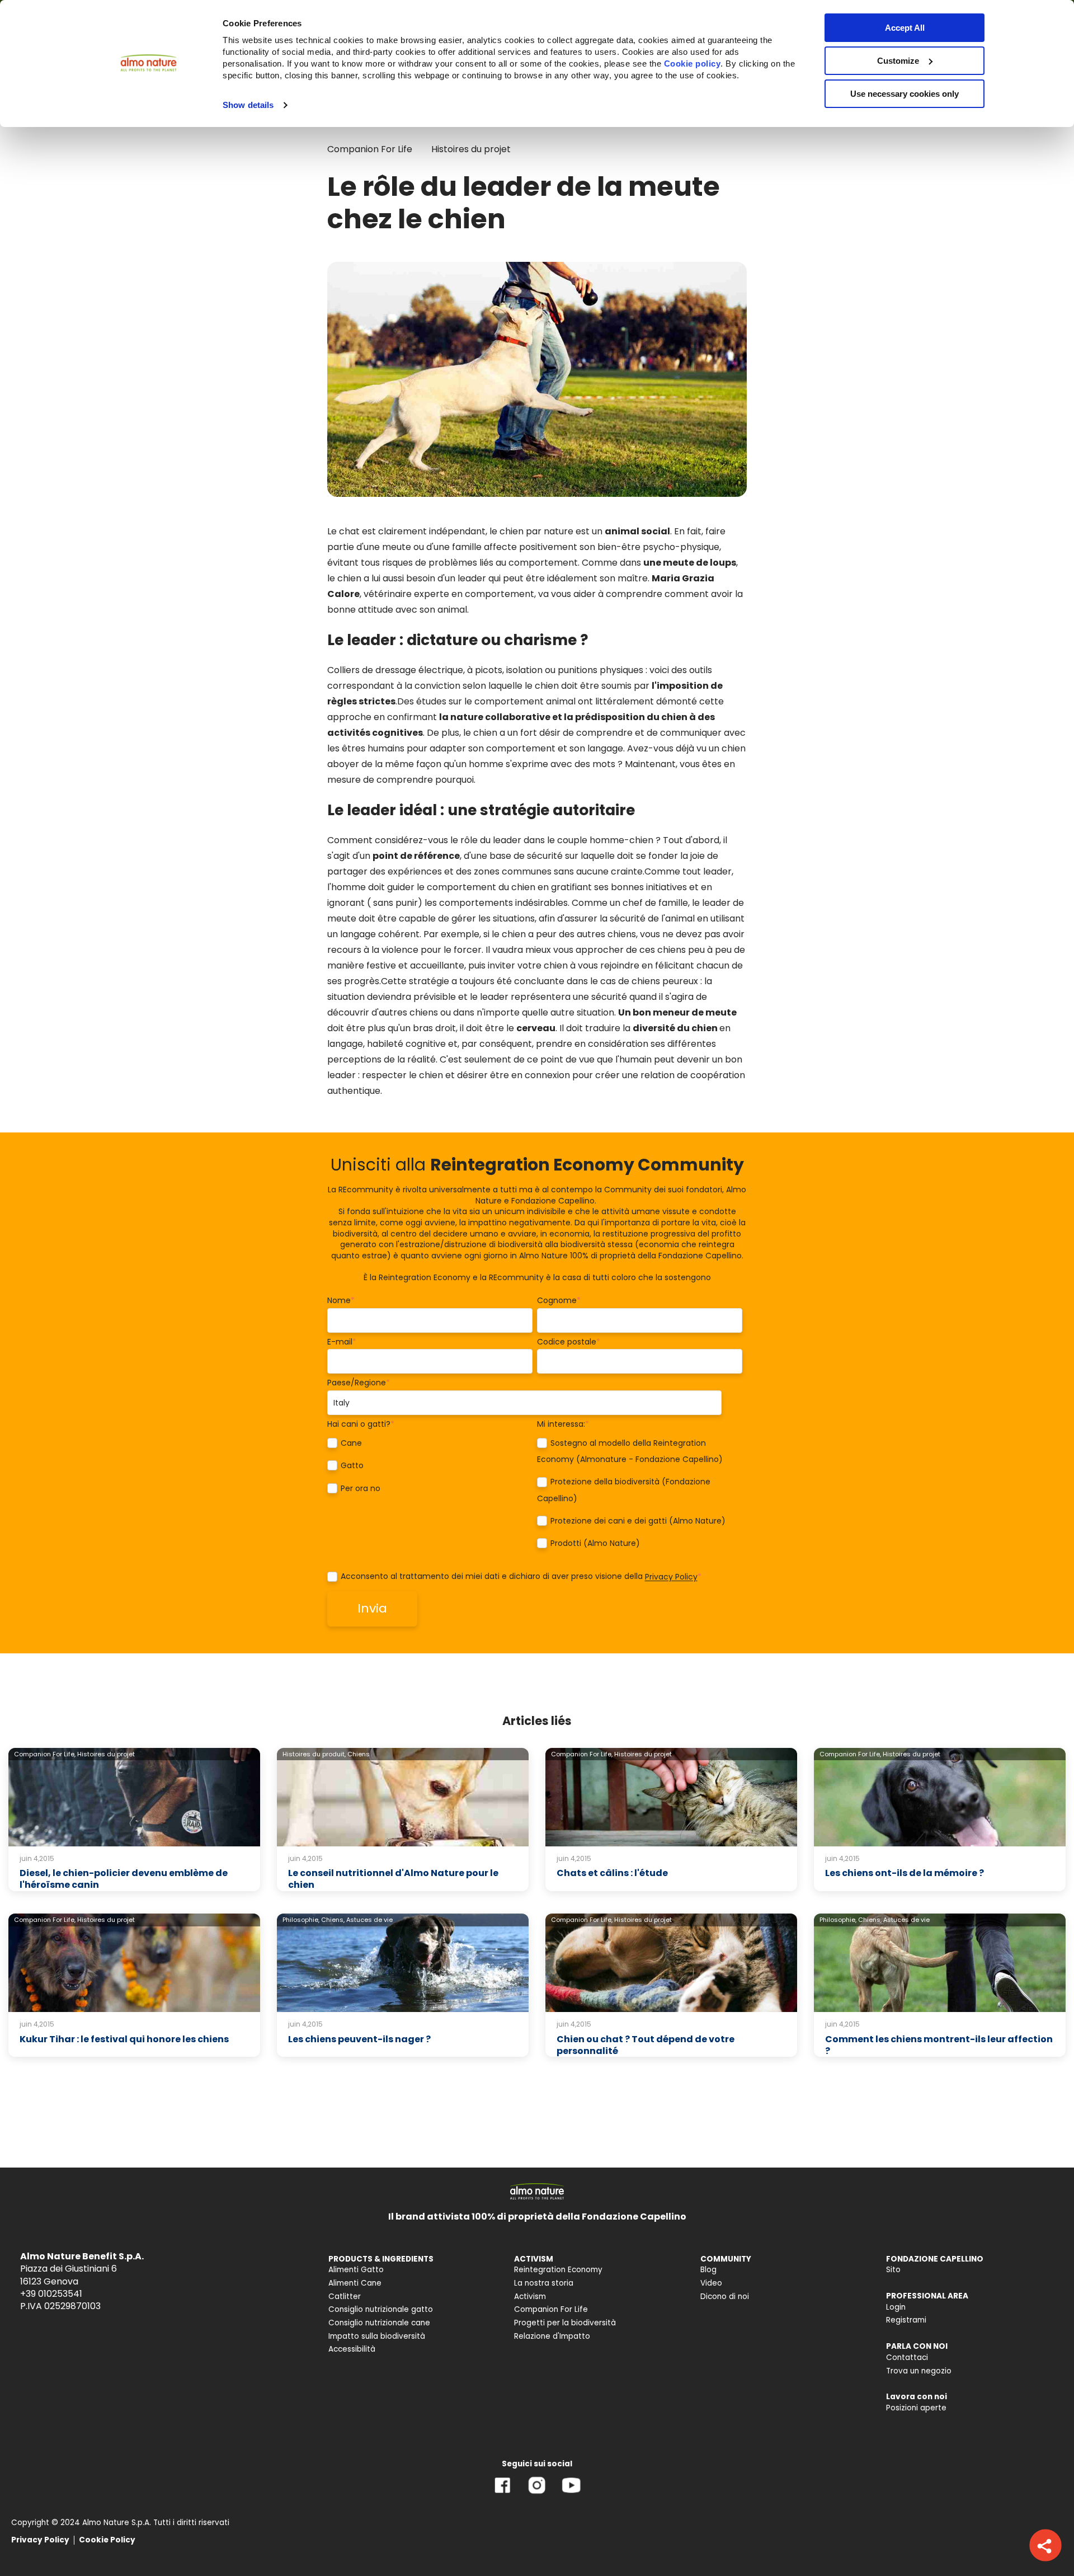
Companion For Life (370, 149)
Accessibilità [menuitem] (352, 2349)
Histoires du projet (471, 149)
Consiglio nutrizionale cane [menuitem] (379, 2323)
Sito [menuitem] (893, 2270)
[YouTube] (571, 2493)
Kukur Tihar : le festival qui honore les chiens (124, 2039)
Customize (898, 61)
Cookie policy (693, 64)
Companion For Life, (45, 1754)
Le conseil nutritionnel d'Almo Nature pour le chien (393, 1879)
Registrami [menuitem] (906, 2320)
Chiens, (333, 1920)
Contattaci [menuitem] (907, 2358)
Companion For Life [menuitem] (551, 2309)
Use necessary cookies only (905, 94)
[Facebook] (503, 2493)
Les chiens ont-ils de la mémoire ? (905, 1873)
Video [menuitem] (711, 2283)
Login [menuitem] (896, 2307)
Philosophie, (301, 1920)
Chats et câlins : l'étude (612, 1873)
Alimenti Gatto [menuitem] (356, 2270)
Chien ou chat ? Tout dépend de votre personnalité (646, 2045)
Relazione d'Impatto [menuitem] (552, 2336)
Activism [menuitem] (530, 2297)
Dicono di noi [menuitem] (725, 2297)
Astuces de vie (369, 1920)
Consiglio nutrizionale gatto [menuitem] (381, 2309)
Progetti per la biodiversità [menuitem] (565, 2323)
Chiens (359, 1754)
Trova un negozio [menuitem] (919, 2371)
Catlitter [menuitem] (345, 2297)
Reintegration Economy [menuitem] (558, 2270)
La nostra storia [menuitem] (544, 2283)
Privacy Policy (671, 1577)
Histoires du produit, (314, 1754)
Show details (248, 105)
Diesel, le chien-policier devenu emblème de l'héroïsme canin (124, 1879)
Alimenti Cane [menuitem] (355, 2283)
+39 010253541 (51, 2294)
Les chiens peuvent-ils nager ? (359, 2039)
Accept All (905, 28)
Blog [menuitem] (708, 2270)
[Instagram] (537, 2493)
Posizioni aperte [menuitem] (916, 2408)
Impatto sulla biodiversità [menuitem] (377, 2336)
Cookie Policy (107, 2540)
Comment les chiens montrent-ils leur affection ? (939, 2045)
